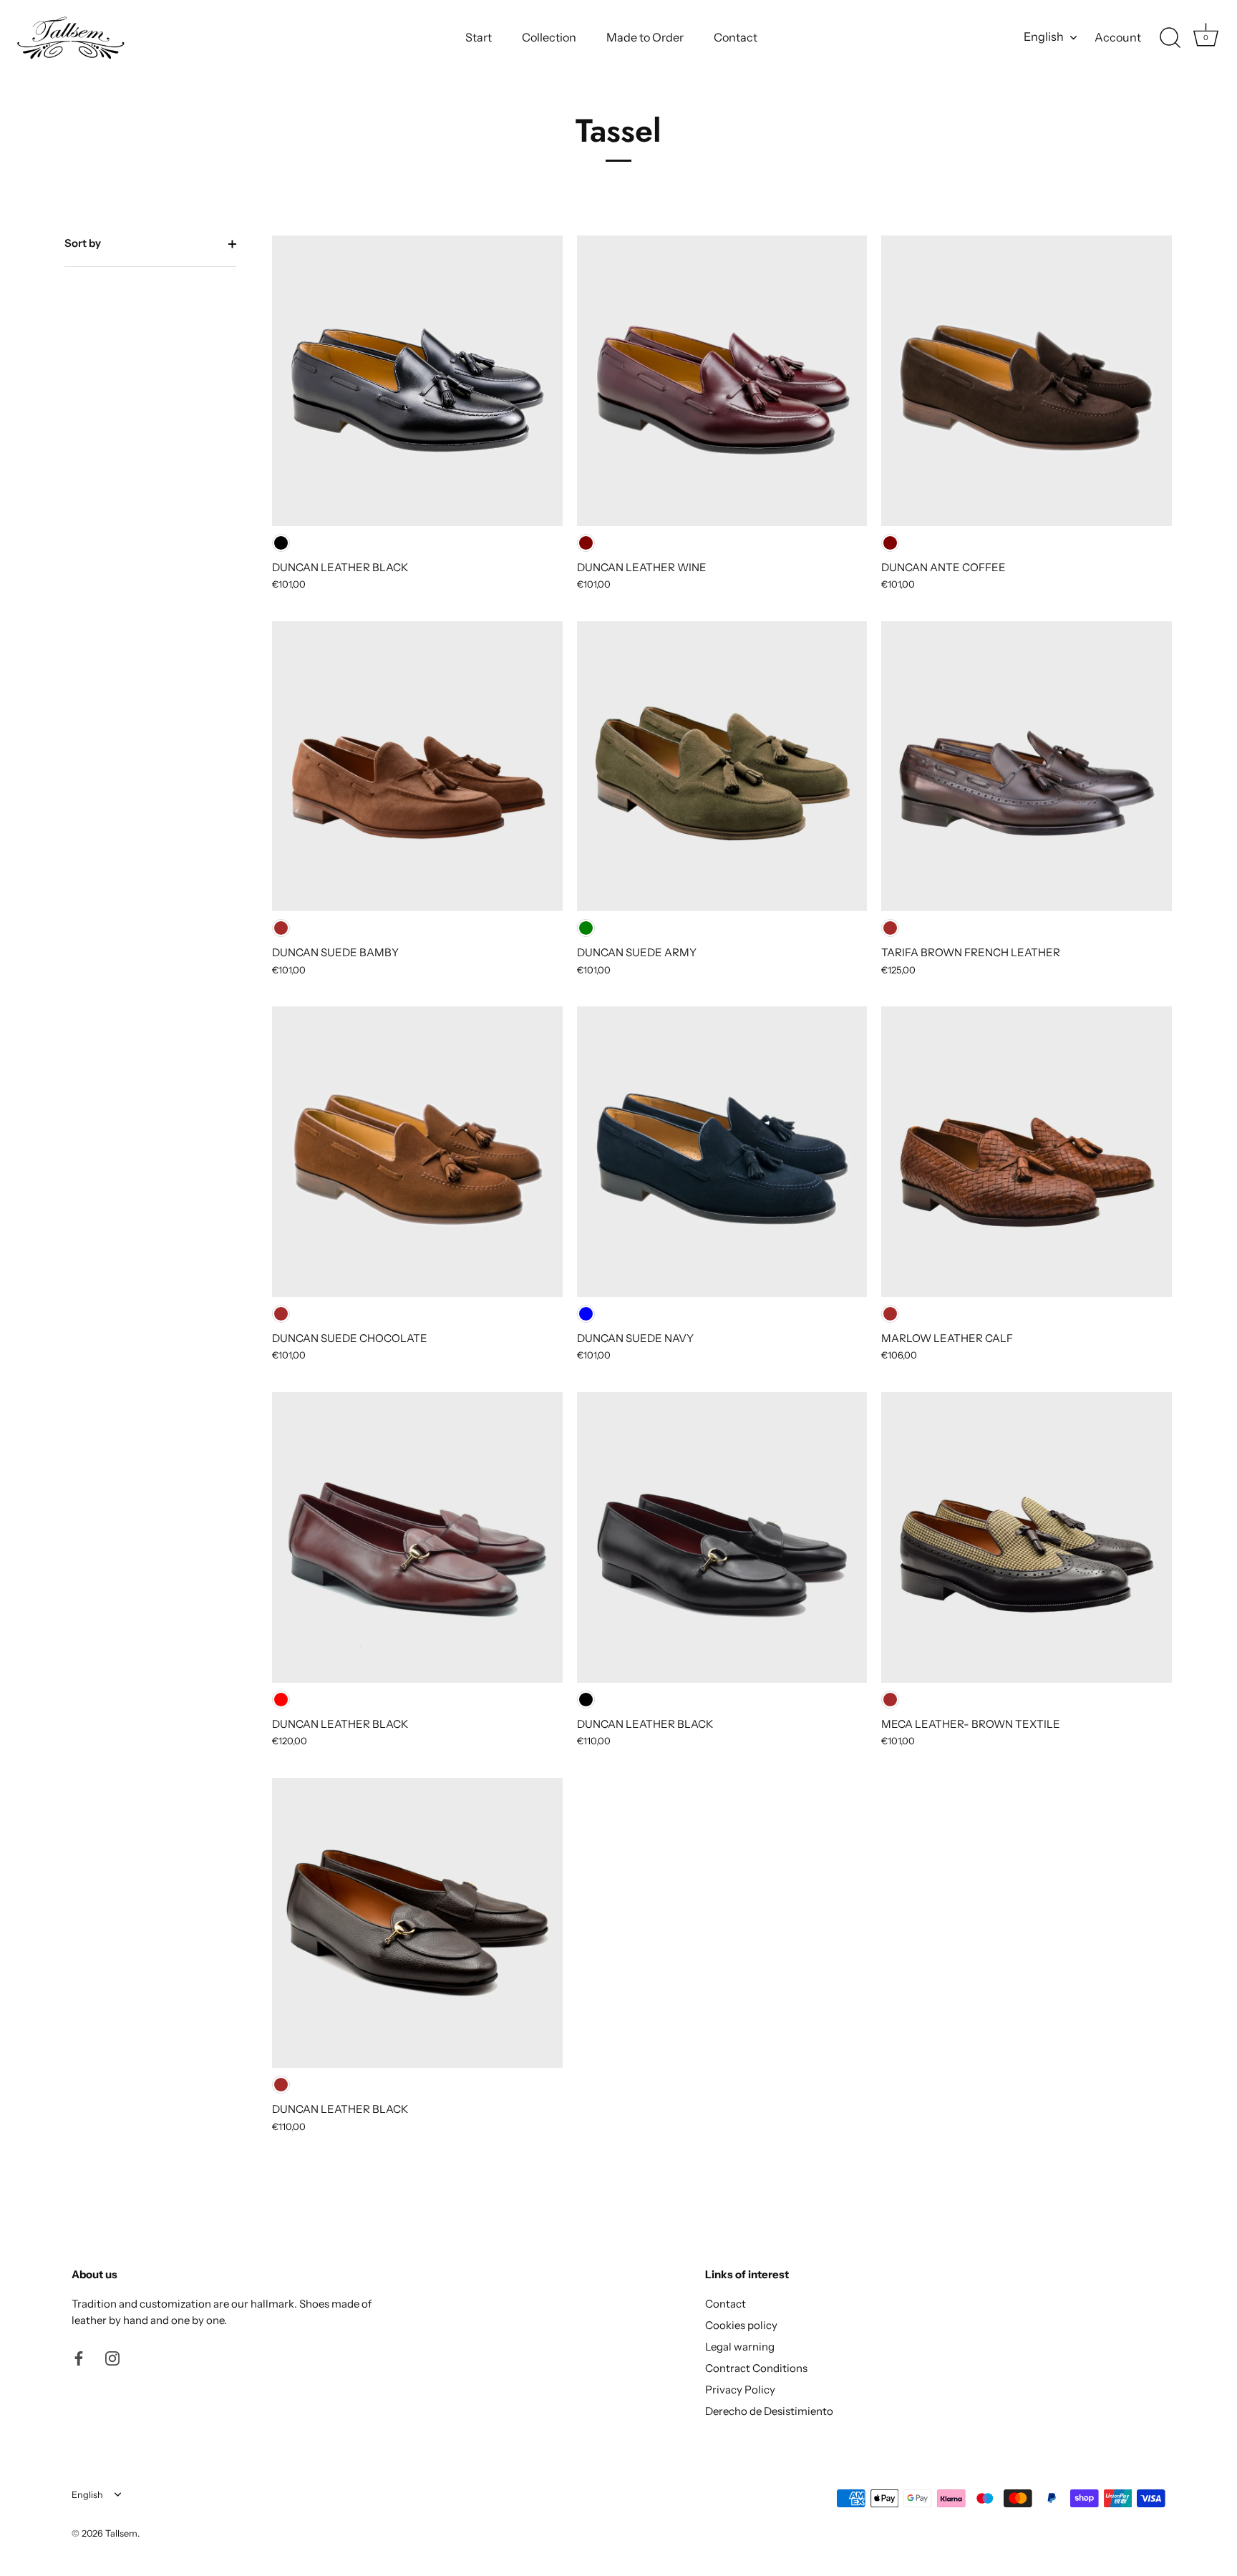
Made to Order (645, 37)
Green (586, 928)
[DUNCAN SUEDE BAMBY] (417, 767)
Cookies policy (741, 2325)
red (281, 1700)
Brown (281, 928)
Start (479, 37)
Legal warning (740, 2347)
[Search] (1170, 38)
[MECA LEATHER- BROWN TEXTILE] (1027, 1537)
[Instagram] (112, 2357)
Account (1118, 37)
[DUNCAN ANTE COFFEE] (1027, 381)
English (1044, 37)
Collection (549, 37)
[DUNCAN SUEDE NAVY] (722, 1152)
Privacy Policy (740, 2390)
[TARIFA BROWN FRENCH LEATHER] (1027, 767)
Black (281, 543)
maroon (890, 543)
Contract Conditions (756, 2368)
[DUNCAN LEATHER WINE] (722, 381)
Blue (586, 1314)
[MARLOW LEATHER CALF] (1027, 1152)
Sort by (83, 243)
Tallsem (121, 2533)
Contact (736, 37)
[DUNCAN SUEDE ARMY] (722, 767)
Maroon (586, 543)
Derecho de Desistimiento (769, 2411)
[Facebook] (79, 2357)
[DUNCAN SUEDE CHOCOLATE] (417, 1152)
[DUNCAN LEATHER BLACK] (417, 381)
